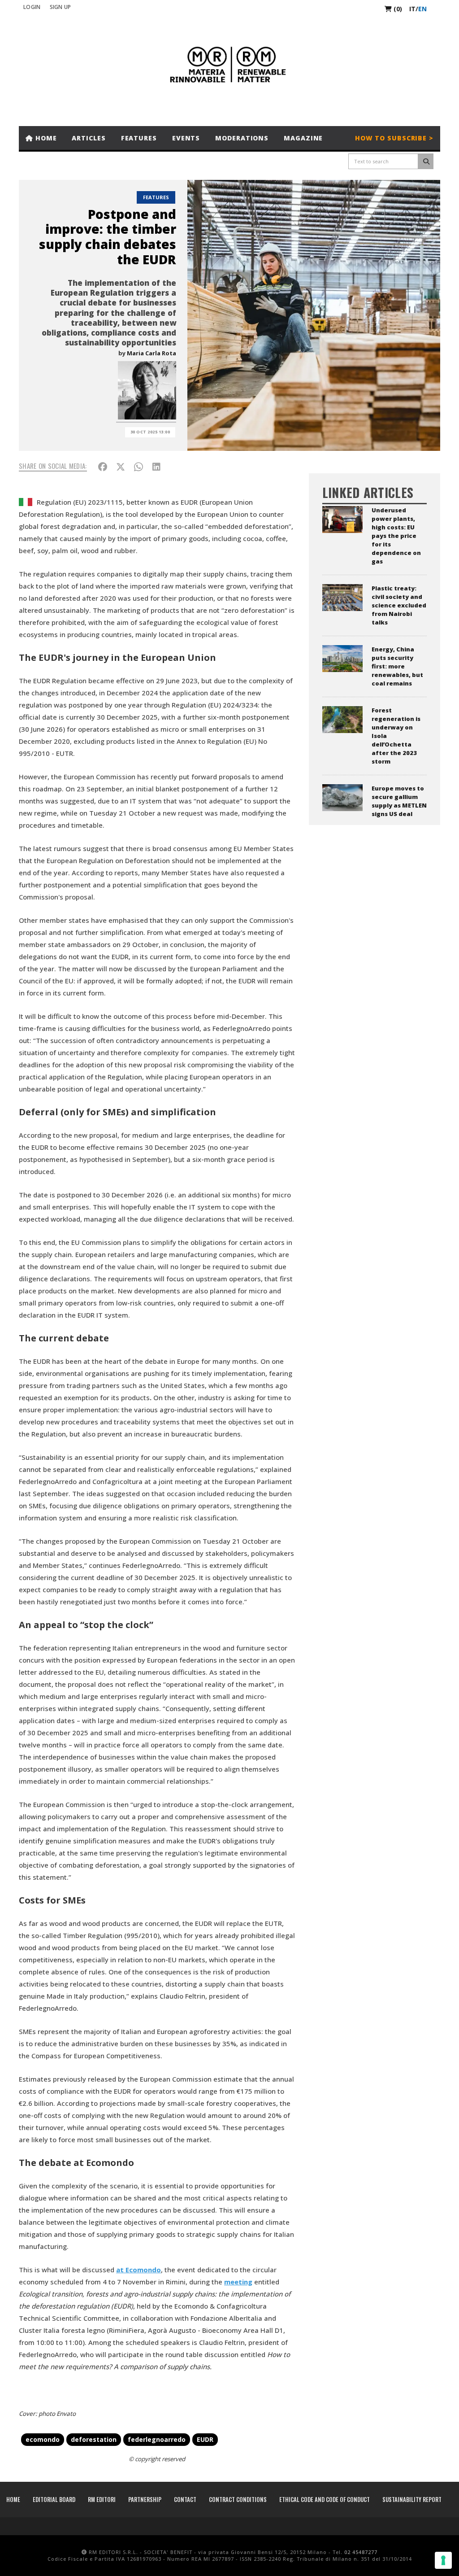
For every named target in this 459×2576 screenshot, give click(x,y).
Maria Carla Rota (152, 353)
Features (139, 138)
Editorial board (54, 2499)
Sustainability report (412, 2499)
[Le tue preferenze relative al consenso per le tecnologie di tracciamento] (443, 2560)
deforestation (94, 2439)
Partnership (145, 2499)
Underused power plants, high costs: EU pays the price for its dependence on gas (396, 536)
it (412, 9)
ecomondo (43, 2439)
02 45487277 (361, 2552)
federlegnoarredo (157, 2439)
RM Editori (102, 2499)
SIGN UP (61, 7)
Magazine (303, 138)
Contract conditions (238, 2499)
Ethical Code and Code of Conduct (325, 2499)
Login (32, 7)
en (422, 9)
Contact (185, 2499)
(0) (397, 9)
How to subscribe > (394, 138)
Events (186, 138)
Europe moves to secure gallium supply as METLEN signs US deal (399, 801)
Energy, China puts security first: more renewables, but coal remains (397, 666)
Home (45, 138)
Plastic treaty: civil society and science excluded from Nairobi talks (399, 605)
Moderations (242, 138)
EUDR (205, 2439)
